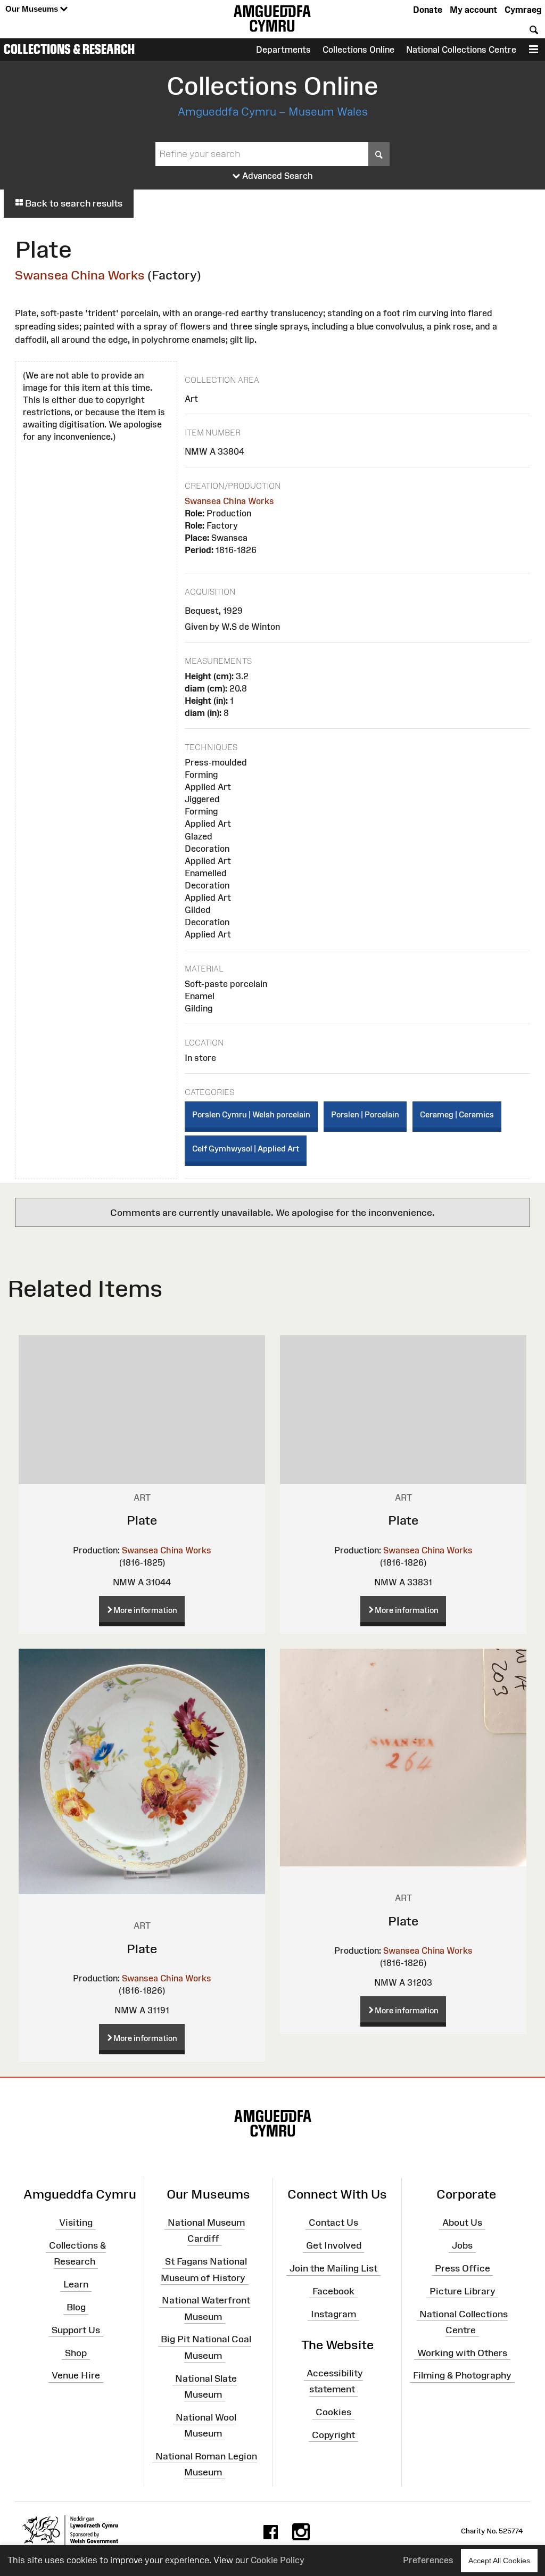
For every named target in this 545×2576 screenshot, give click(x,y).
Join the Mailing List (333, 2268)
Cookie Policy (278, 2560)
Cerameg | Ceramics (457, 1114)
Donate (428, 10)
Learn (76, 2284)
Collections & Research (69, 49)
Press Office (463, 2268)
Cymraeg (523, 10)
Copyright (333, 2435)
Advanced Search (276, 176)
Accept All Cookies (499, 2561)
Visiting (76, 2223)
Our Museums (33, 9)
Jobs (462, 2245)
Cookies (333, 2412)
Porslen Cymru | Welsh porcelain (251, 1114)
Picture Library (463, 2291)
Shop (76, 2352)
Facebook (333, 2291)
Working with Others (462, 2352)
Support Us (76, 2330)
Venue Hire (76, 2375)
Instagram (333, 2314)
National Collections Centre (461, 50)
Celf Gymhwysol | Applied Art (246, 1149)
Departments (283, 50)
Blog (76, 2307)
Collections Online (358, 50)
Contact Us (333, 2223)
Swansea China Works (80, 275)
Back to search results (73, 203)
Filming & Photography (462, 2375)
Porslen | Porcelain (365, 1114)
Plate (142, 1520)
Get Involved (334, 2245)
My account (473, 10)
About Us (462, 2223)
